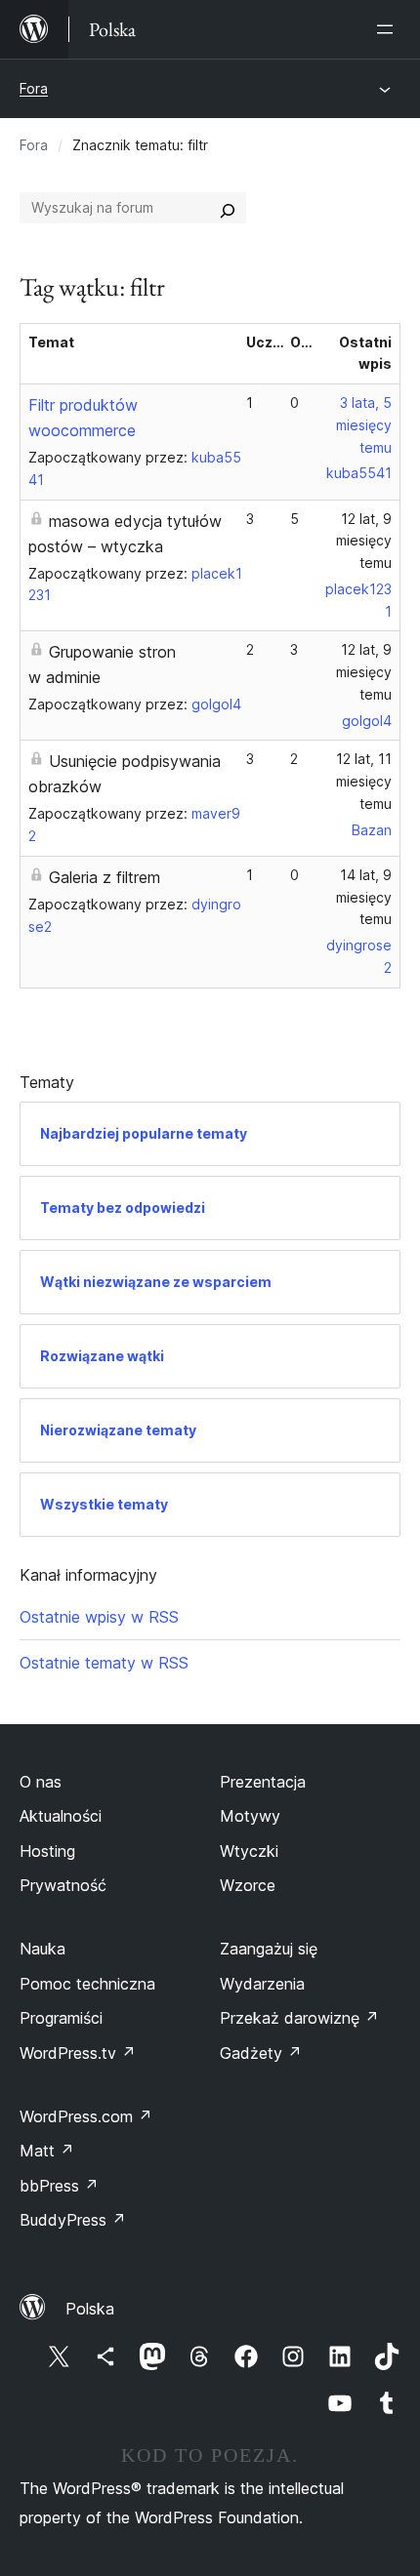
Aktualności (61, 1816)
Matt (47, 2151)
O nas (41, 1782)
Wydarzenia (262, 1984)
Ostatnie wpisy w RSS (99, 1617)
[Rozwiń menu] (389, 29)
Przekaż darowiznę (299, 2018)
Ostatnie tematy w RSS (104, 1663)
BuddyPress (73, 2220)
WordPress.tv (78, 2053)
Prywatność (63, 1885)
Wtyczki (249, 1851)
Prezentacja (263, 1782)
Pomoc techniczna (87, 1984)
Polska (90, 2309)
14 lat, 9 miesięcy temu (364, 897)
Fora (34, 88)
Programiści (61, 2018)
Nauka (42, 1949)
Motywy (250, 1816)
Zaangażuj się (269, 1949)
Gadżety (261, 2053)
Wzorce (248, 1885)
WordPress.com (86, 2116)
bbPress (59, 2186)
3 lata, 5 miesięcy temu (364, 425)
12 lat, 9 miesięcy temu (364, 541)
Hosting (47, 1851)
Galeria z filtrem (105, 877)
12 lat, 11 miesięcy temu (364, 781)
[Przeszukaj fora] (228, 208)
